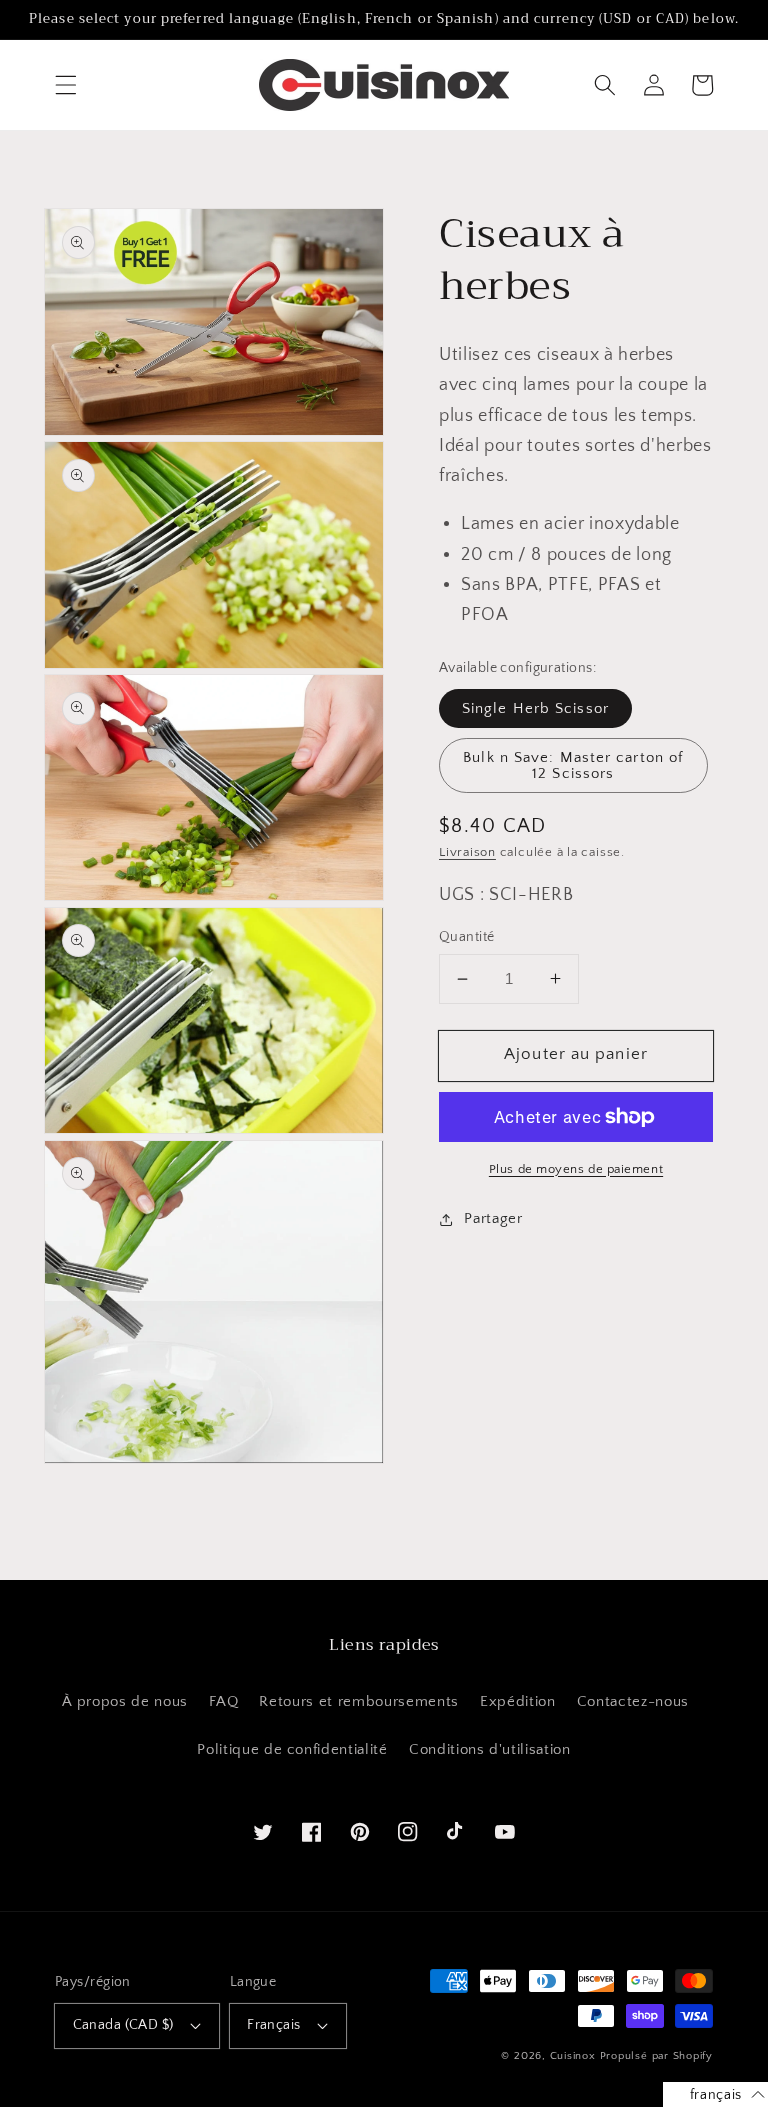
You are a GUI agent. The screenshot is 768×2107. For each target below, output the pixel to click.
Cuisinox (573, 2056)
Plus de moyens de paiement (576, 1169)
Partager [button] (493, 1218)
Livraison (467, 852)
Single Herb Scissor (535, 708)
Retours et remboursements (359, 1701)
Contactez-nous (633, 1701)
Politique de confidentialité (292, 1749)
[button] (66, 85)
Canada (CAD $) (123, 2025)
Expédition (518, 1701)
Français (274, 2025)
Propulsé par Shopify (656, 2056)
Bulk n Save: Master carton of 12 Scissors (573, 765)
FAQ (223, 1701)
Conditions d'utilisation (490, 1749)
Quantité (467, 937)
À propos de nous (125, 1701)
